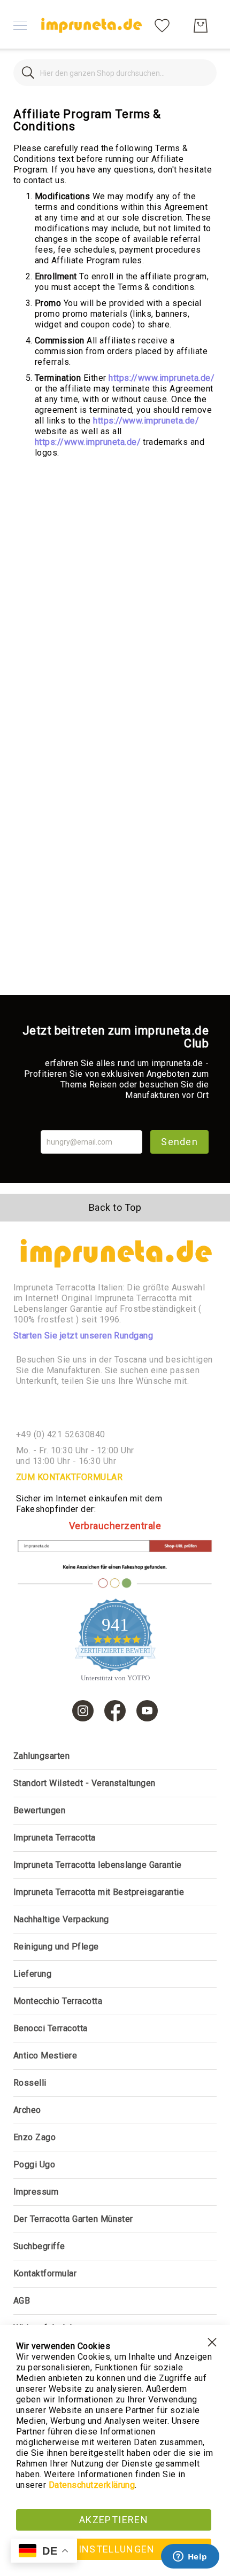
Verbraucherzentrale (115, 1526)
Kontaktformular (45, 2273)
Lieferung (32, 1974)
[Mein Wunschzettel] (162, 25)
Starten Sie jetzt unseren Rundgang (83, 1336)
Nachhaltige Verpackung (61, 1919)
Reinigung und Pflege (56, 1947)
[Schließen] (28, 73)
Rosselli (30, 2083)
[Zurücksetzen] (202, 73)
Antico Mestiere (45, 2056)
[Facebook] (115, 1711)
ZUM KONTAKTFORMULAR (69, 1477)
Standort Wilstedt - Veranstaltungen (85, 1783)
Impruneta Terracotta (55, 1838)
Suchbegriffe (39, 2246)
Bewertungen (39, 1810)
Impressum (36, 2192)
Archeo (27, 2110)
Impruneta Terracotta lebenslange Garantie (98, 1865)
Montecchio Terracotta (58, 2001)
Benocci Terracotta (51, 2028)
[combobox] (115, 73)
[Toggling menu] (20, 25)
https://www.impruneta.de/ (162, 378)
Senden (179, 1142)
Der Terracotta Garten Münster (73, 2219)
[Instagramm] (83, 1711)
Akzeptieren (114, 2520)
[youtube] (147, 1711)
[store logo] (91, 25)
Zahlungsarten (41, 1756)
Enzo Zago (34, 2137)
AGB (22, 2301)
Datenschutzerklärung (92, 2485)
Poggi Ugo (34, 2164)
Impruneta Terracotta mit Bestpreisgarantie (99, 1892)
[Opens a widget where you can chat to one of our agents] (190, 2557)
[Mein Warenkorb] (201, 26)
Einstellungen (114, 2549)
